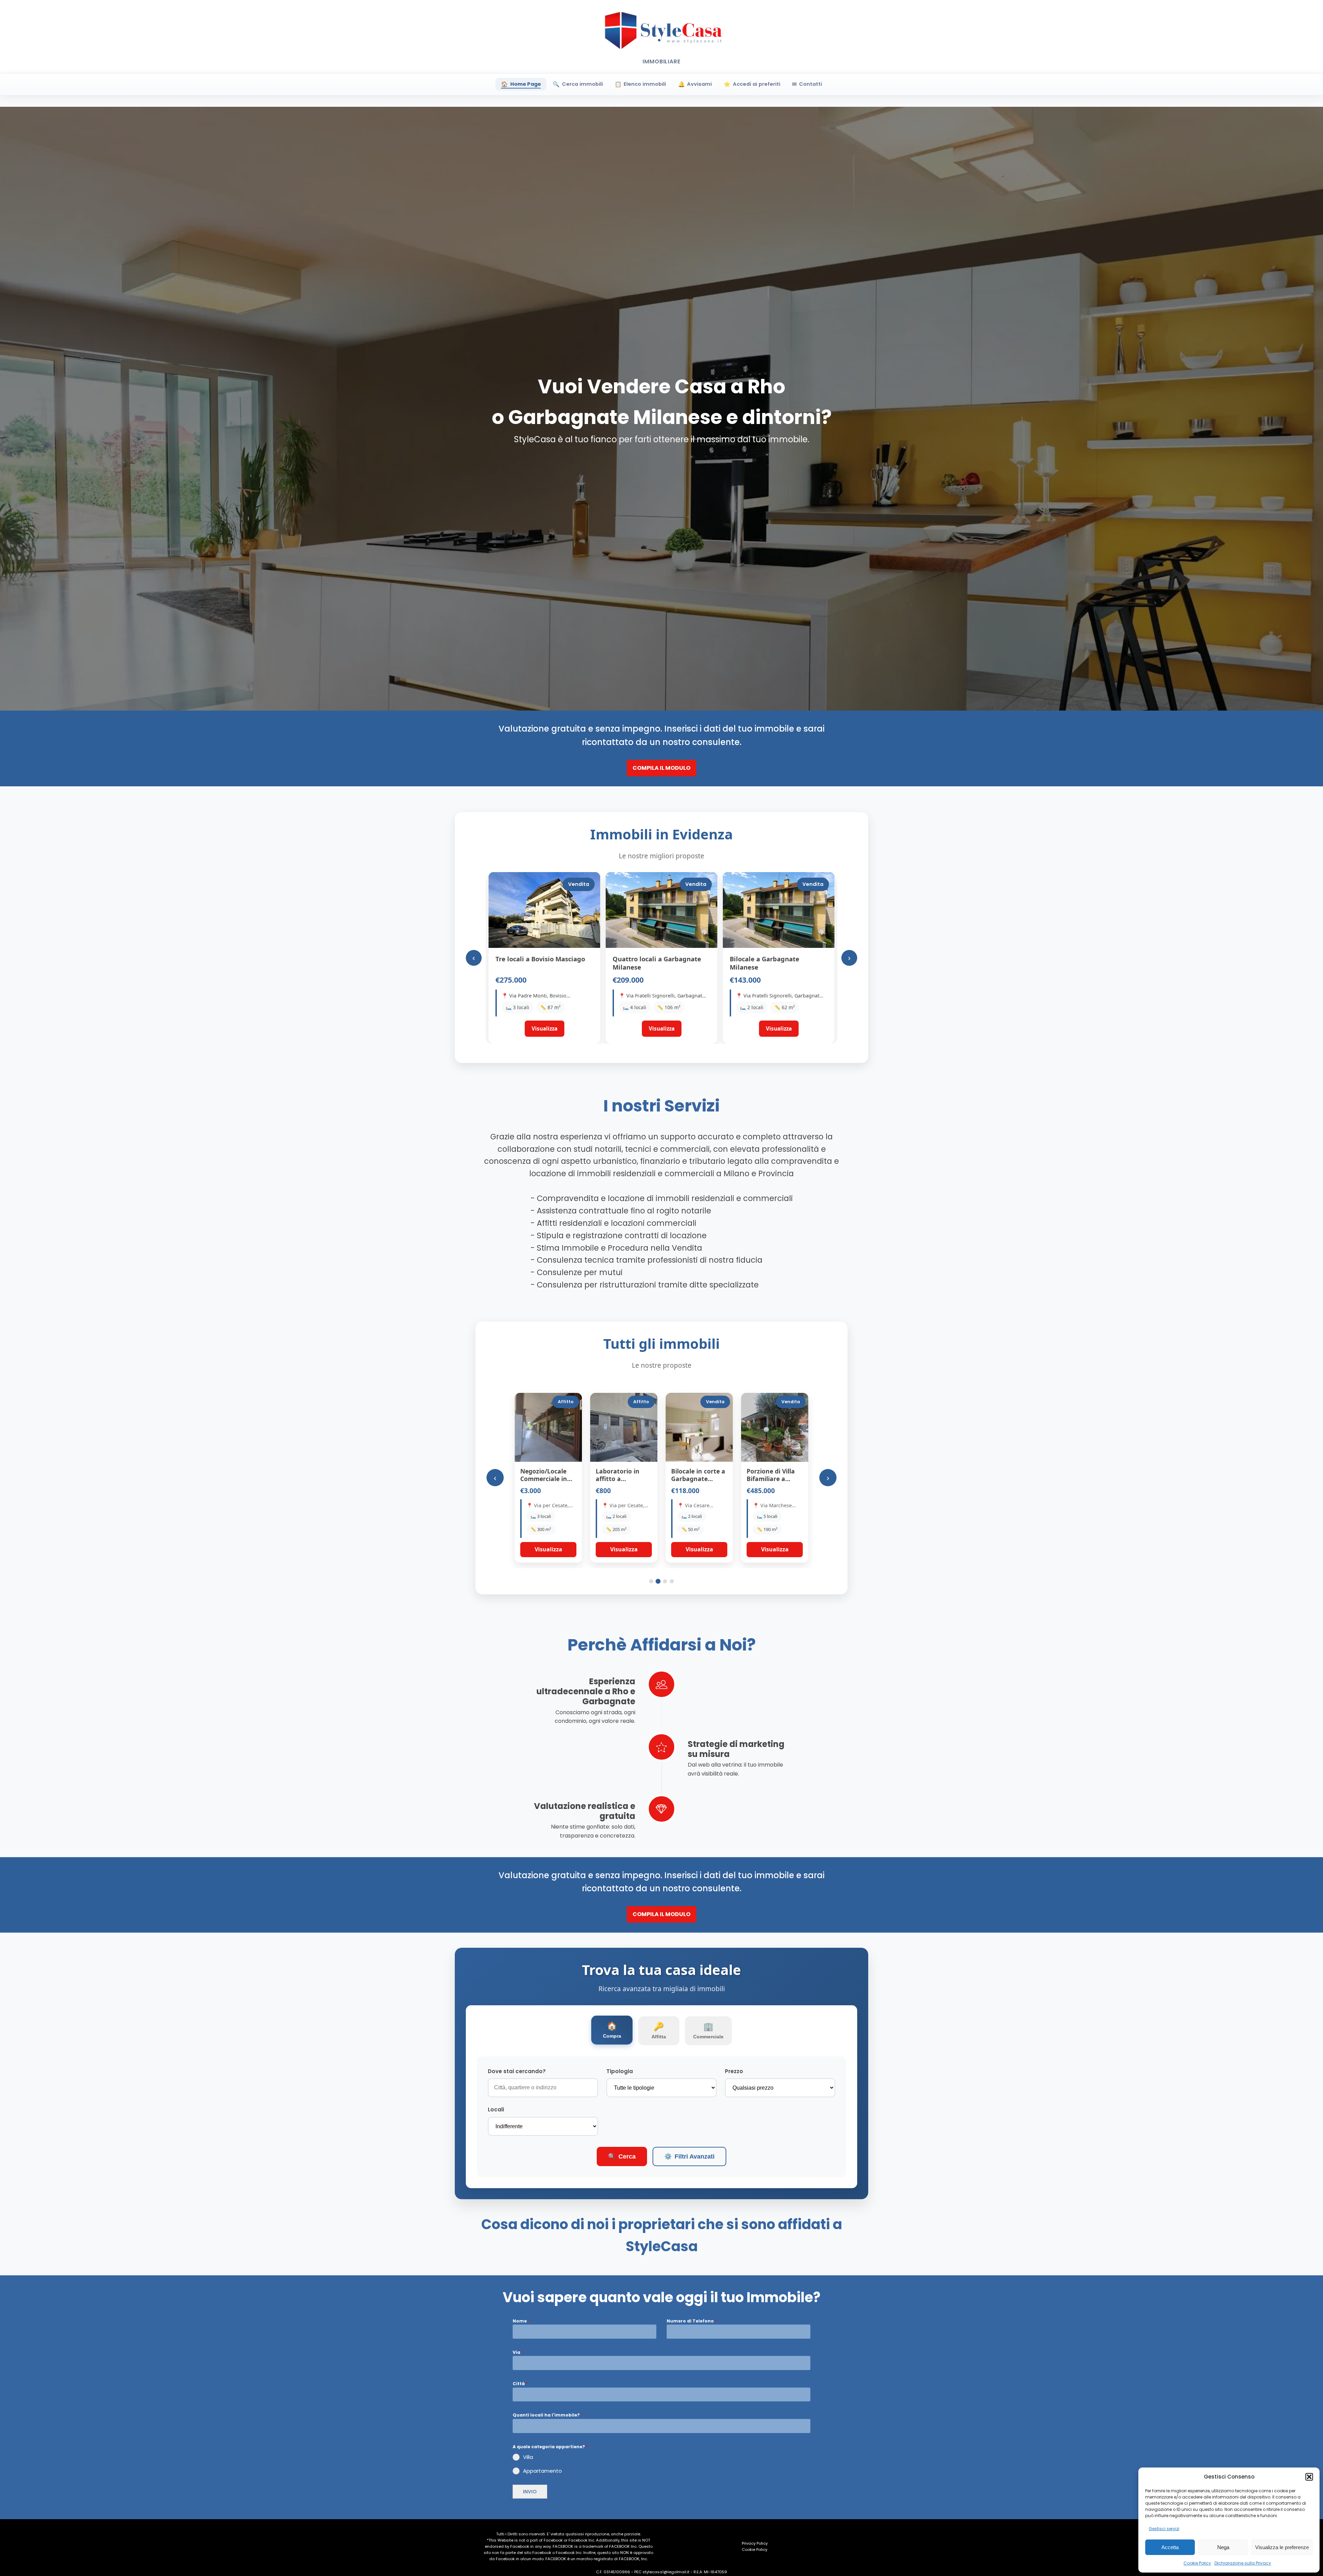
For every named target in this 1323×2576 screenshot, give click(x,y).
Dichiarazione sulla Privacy (1243, 2563)
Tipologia (620, 2071)
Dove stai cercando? (517, 2071)
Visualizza (548, 1549)
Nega (1223, 2547)
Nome (521, 2321)
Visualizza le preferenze (1282, 2547)
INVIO (530, 2492)
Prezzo (734, 2071)
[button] (1309, 2477)
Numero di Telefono (692, 2321)
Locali (496, 2109)
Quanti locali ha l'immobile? (548, 2415)
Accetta (1170, 2547)
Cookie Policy (1197, 2563)
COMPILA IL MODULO (661, 768)
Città (520, 2384)
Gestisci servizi (1164, 2529)
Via (518, 2352)
